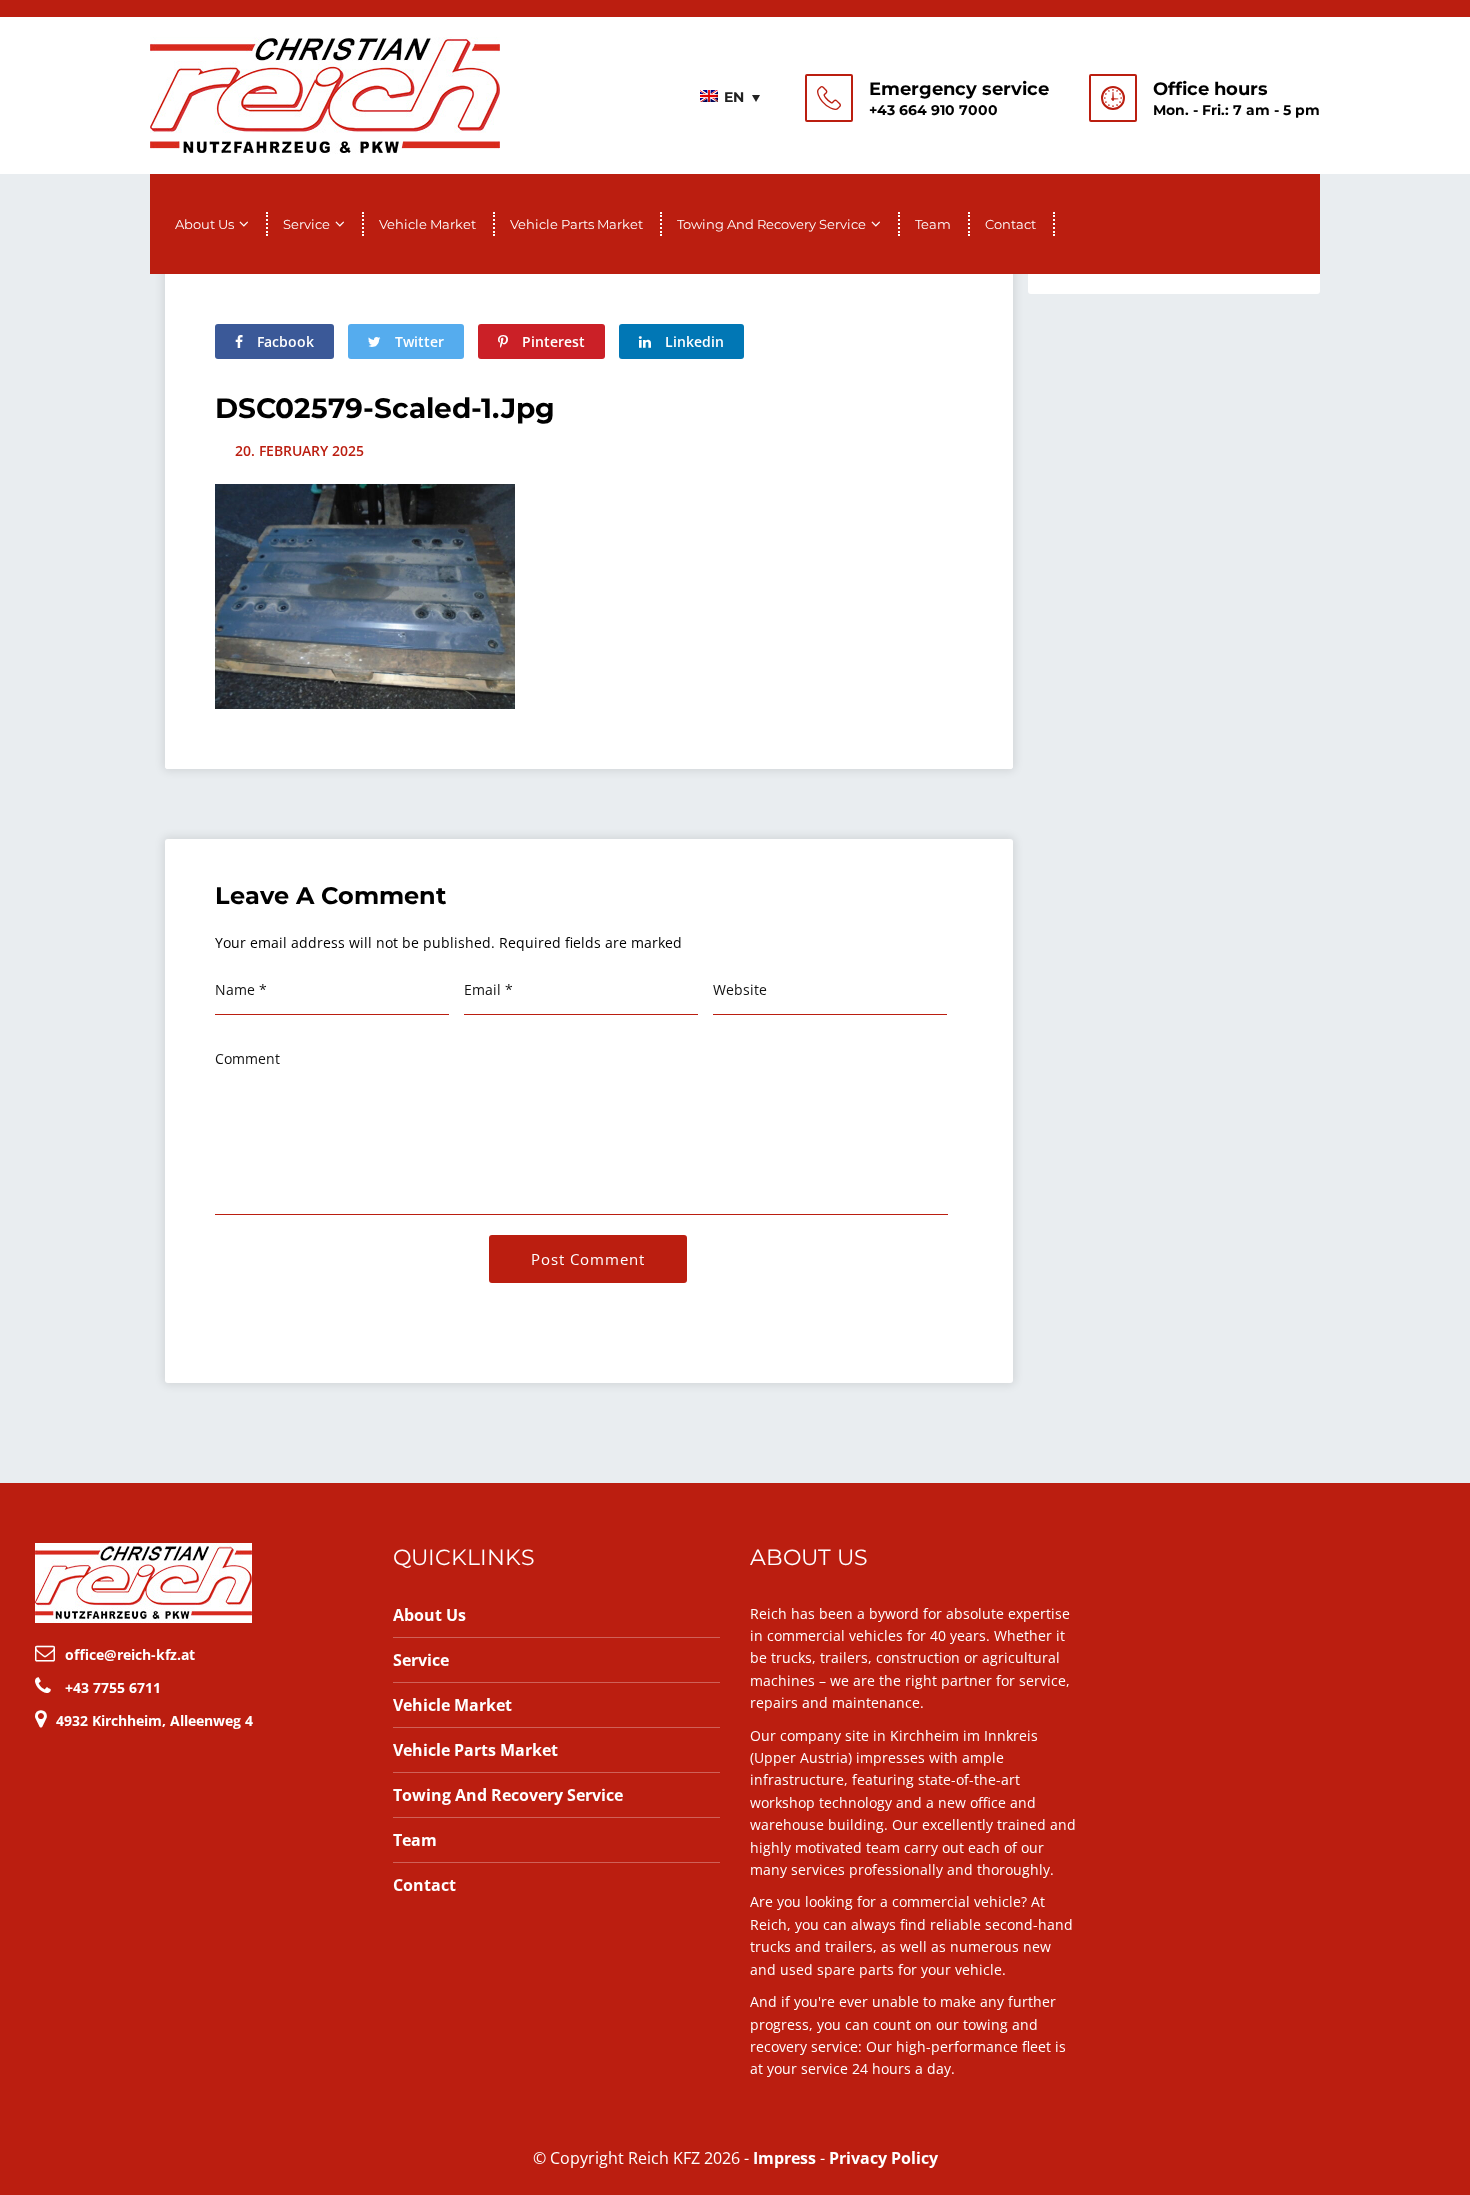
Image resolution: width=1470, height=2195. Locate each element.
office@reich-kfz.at (130, 1654)
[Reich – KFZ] (325, 93)
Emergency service (959, 89)
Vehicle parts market (576, 224)
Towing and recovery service (771, 224)
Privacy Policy (883, 2158)
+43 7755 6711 (113, 1687)
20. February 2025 (299, 450)
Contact (1010, 224)
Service (306, 224)
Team (933, 224)
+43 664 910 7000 (933, 110)
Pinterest (551, 341)
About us (204, 224)
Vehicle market (427, 224)
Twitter (417, 341)
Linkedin (692, 341)
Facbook (283, 341)
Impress (784, 2158)
